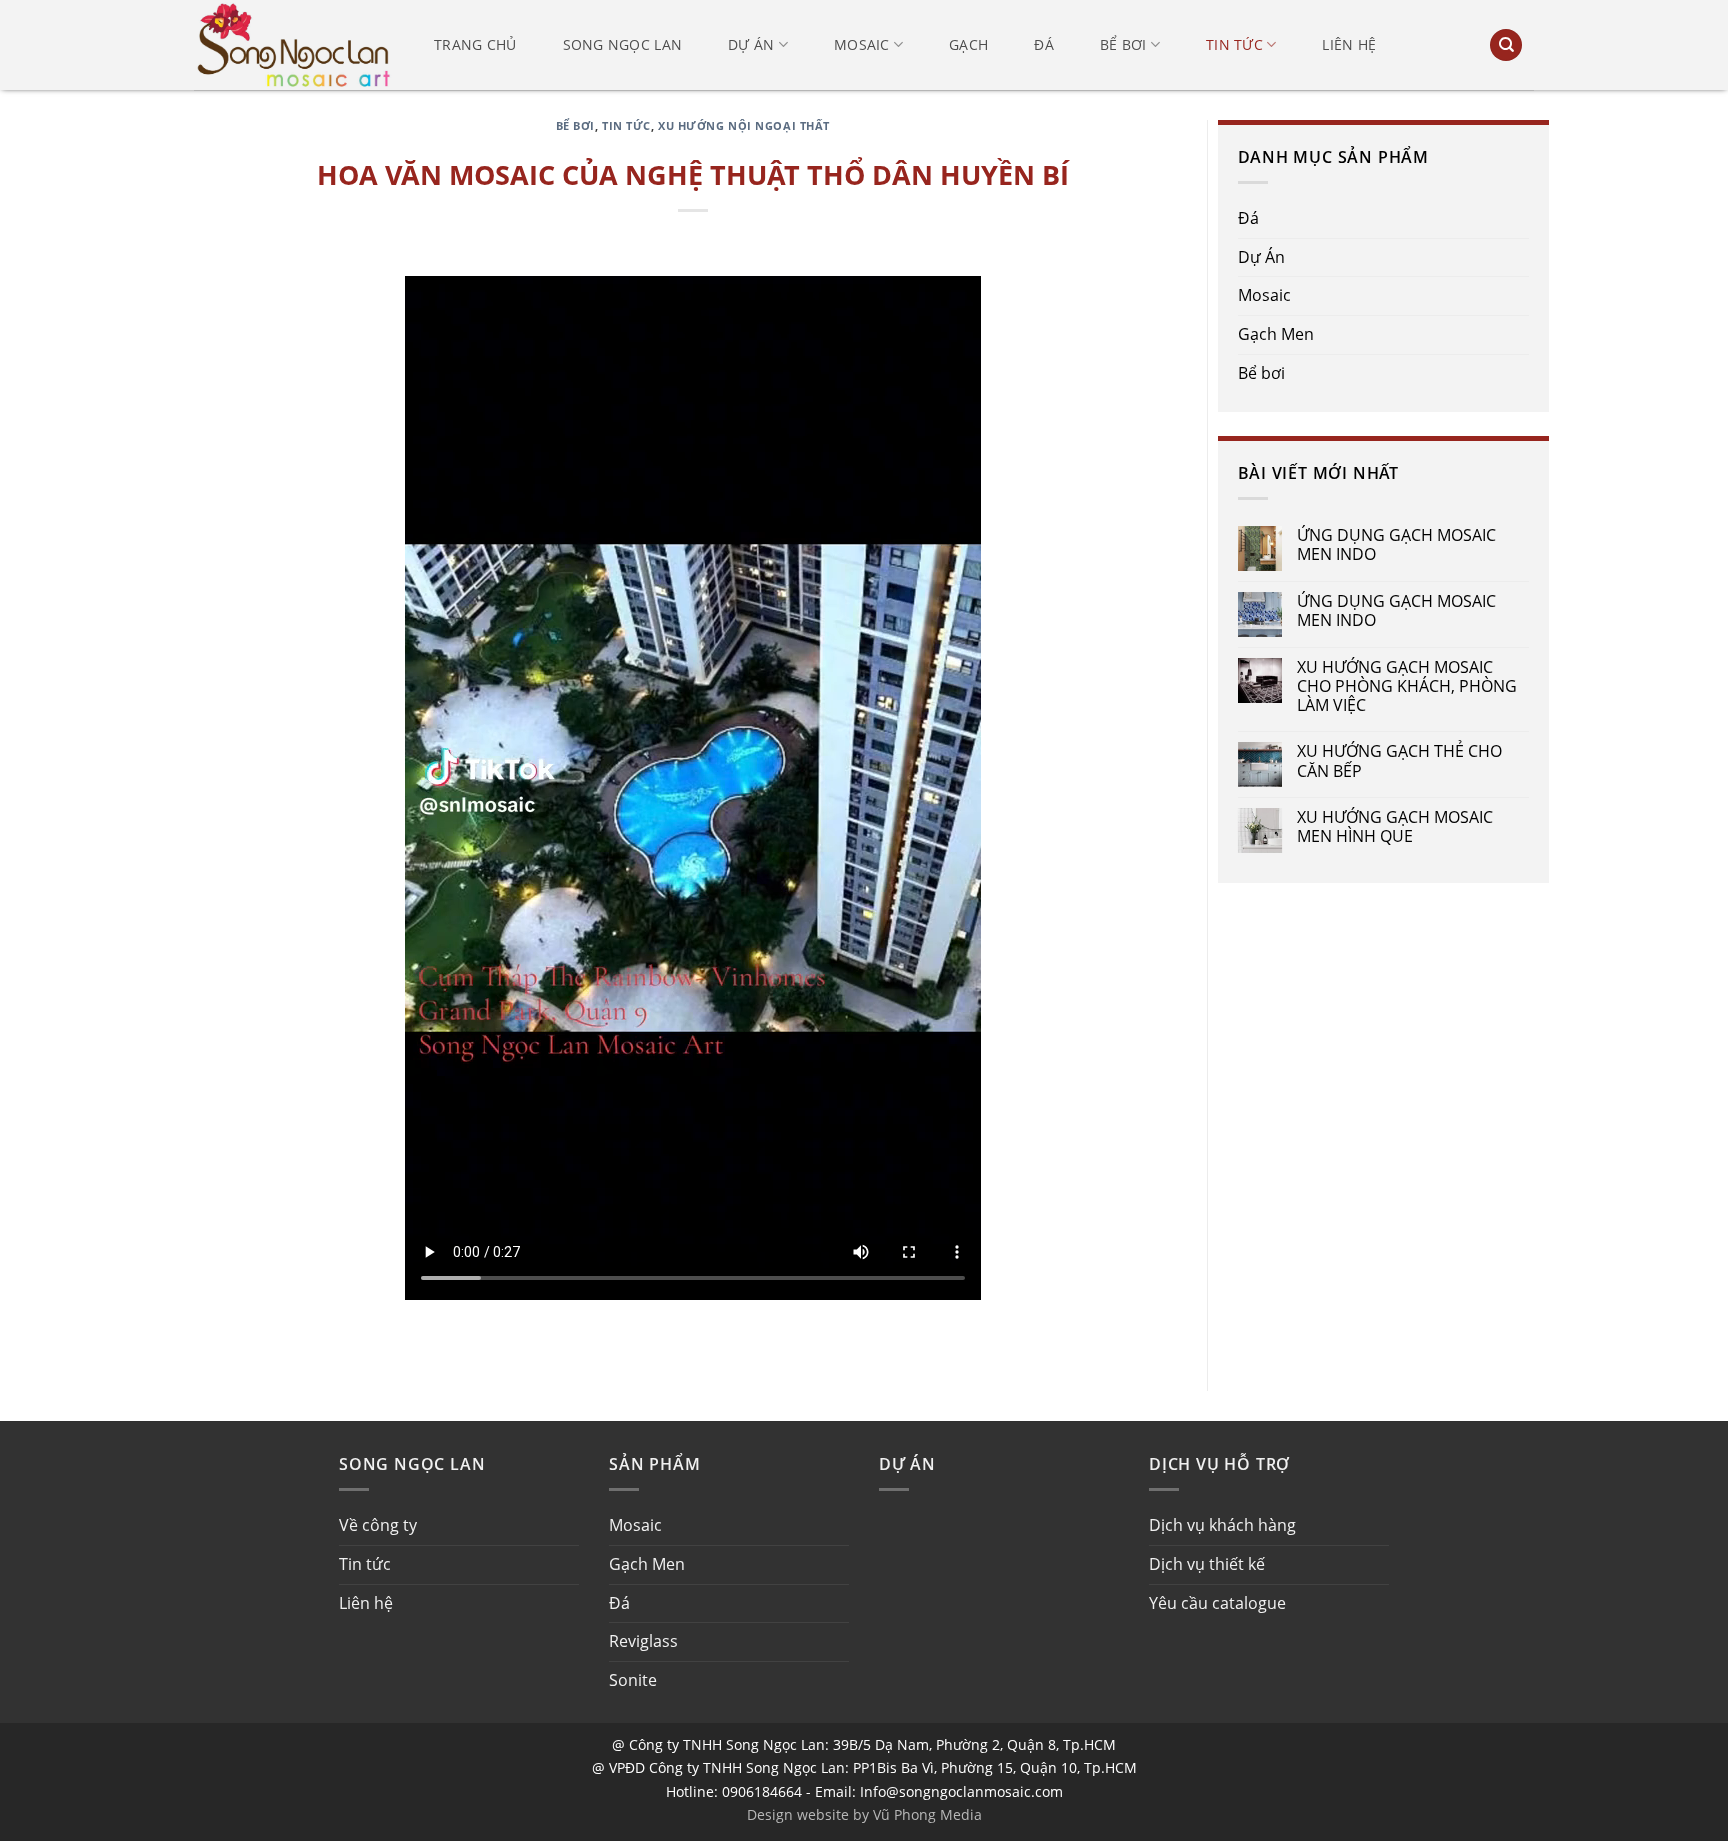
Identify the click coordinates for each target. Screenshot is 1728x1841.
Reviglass (643, 1641)
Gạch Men (1276, 334)
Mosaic (862, 44)
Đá (1044, 44)
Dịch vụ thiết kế (1207, 1564)
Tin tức (1234, 44)
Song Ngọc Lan (623, 44)
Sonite (633, 1680)
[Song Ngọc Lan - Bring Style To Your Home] (294, 44)
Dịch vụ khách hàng (1222, 1525)
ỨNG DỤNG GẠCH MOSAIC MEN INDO (1396, 545)
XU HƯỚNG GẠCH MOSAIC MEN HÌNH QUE (1395, 827)
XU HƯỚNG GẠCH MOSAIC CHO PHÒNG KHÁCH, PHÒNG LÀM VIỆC (1407, 687)
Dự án (751, 44)
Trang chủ (475, 44)
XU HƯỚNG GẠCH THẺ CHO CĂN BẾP (1399, 761)
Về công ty (378, 1525)
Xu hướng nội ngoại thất (744, 125)
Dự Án (1261, 257)
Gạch (968, 44)
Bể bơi (1123, 44)
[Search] (1506, 45)
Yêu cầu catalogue (1217, 1603)
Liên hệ (1349, 44)
